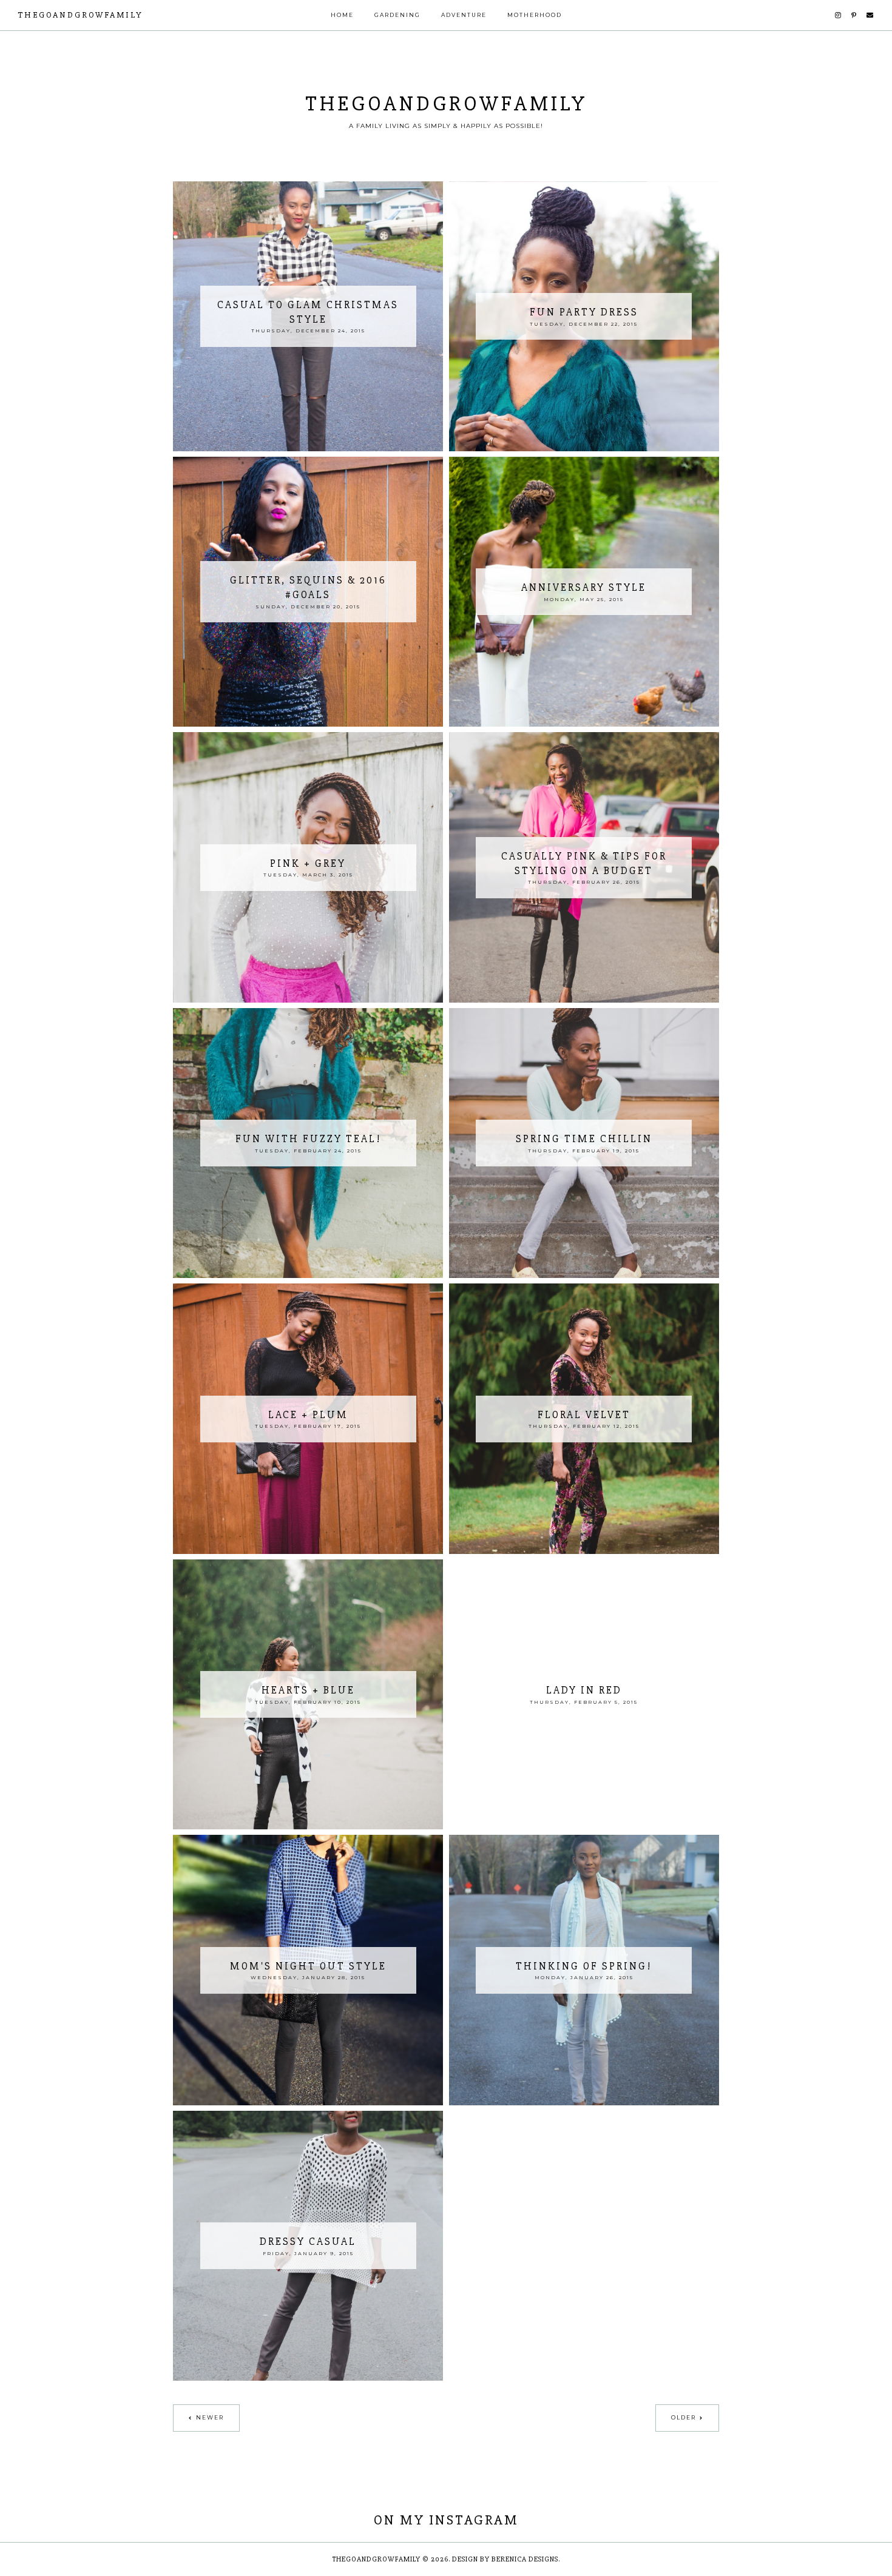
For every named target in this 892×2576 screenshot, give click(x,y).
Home (342, 15)
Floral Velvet (584, 1415)
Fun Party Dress (584, 312)
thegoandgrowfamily (80, 15)
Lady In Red (584, 1690)
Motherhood (535, 15)
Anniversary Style (584, 587)
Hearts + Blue (308, 1690)
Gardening (397, 15)
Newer (210, 2417)
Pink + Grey (308, 863)
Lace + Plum (308, 1415)
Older (684, 2417)
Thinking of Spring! (584, 1966)
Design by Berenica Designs (505, 2559)
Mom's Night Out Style (308, 1966)
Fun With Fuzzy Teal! (308, 1139)
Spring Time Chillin (584, 1139)
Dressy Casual (308, 2241)
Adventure (464, 15)
